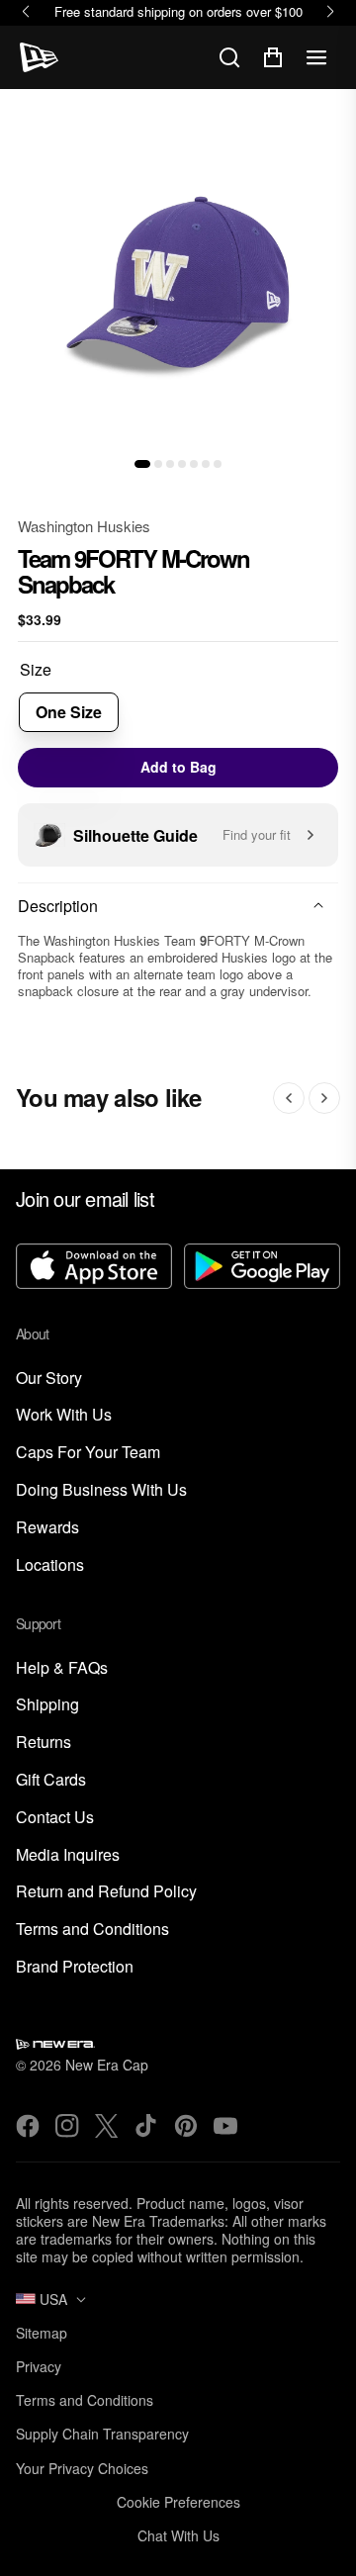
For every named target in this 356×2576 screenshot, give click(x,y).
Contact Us (55, 1818)
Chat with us (178, 2535)
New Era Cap (107, 2065)
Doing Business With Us (101, 1490)
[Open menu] (316, 57)
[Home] (39, 57)
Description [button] (58, 906)
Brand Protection (75, 1967)
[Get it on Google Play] (262, 1269)
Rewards (47, 1528)
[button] (142, 464)
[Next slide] (324, 1098)
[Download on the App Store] (94, 1269)
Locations (50, 1565)
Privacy (39, 2366)
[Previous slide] (289, 1098)
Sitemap (42, 2333)
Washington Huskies (84, 526)
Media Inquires (68, 1855)
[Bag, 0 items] (273, 57)
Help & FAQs (62, 1668)
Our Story (49, 1379)
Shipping (47, 1705)
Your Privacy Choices (82, 2468)
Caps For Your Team (88, 1453)
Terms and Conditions (92, 1930)
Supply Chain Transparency (102, 2434)
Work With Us (64, 1415)
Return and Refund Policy (106, 1892)
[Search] (229, 57)
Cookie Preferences (178, 2502)
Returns (44, 1743)
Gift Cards (51, 1780)
